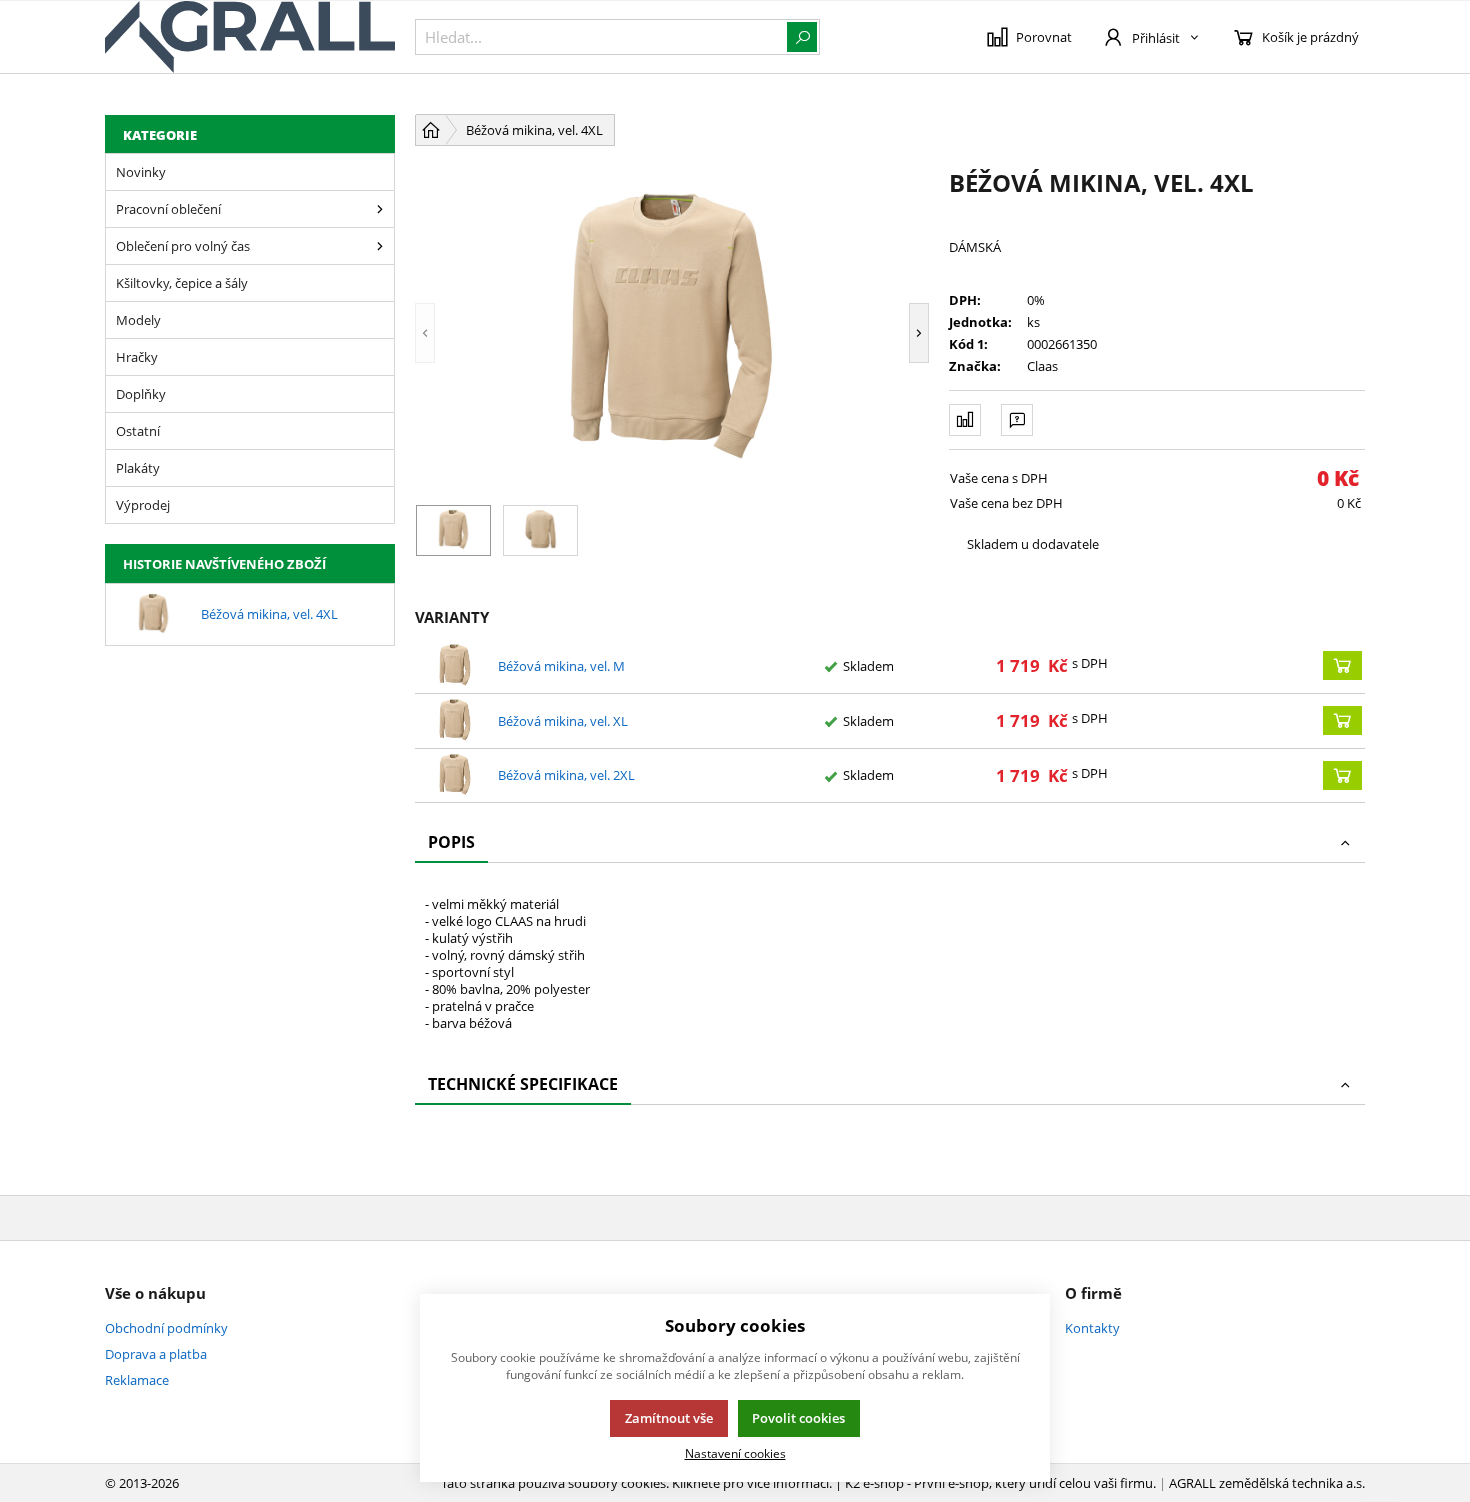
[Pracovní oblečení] (380, 209)
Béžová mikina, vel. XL (563, 721)
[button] (455, 333)
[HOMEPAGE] (431, 130)
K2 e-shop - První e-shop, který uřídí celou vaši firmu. (1000, 1483)
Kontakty (1092, 1328)
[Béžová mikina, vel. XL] (455, 721)
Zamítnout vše (669, 1418)
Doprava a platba (156, 1354)
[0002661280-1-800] (672, 333)
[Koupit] (1342, 665)
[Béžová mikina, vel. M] (455, 666)
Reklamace (137, 1380)
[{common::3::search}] (802, 37)
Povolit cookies (798, 1418)
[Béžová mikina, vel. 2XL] (455, 776)
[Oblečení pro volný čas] (380, 246)
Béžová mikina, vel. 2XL (566, 775)
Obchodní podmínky (166, 1328)
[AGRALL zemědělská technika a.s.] (250, 37)
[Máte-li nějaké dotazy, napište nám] (1017, 420)
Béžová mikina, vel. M (561, 666)
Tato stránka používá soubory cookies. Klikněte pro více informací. (636, 1483)
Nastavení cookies (735, 1453)
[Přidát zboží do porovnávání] (965, 420)
